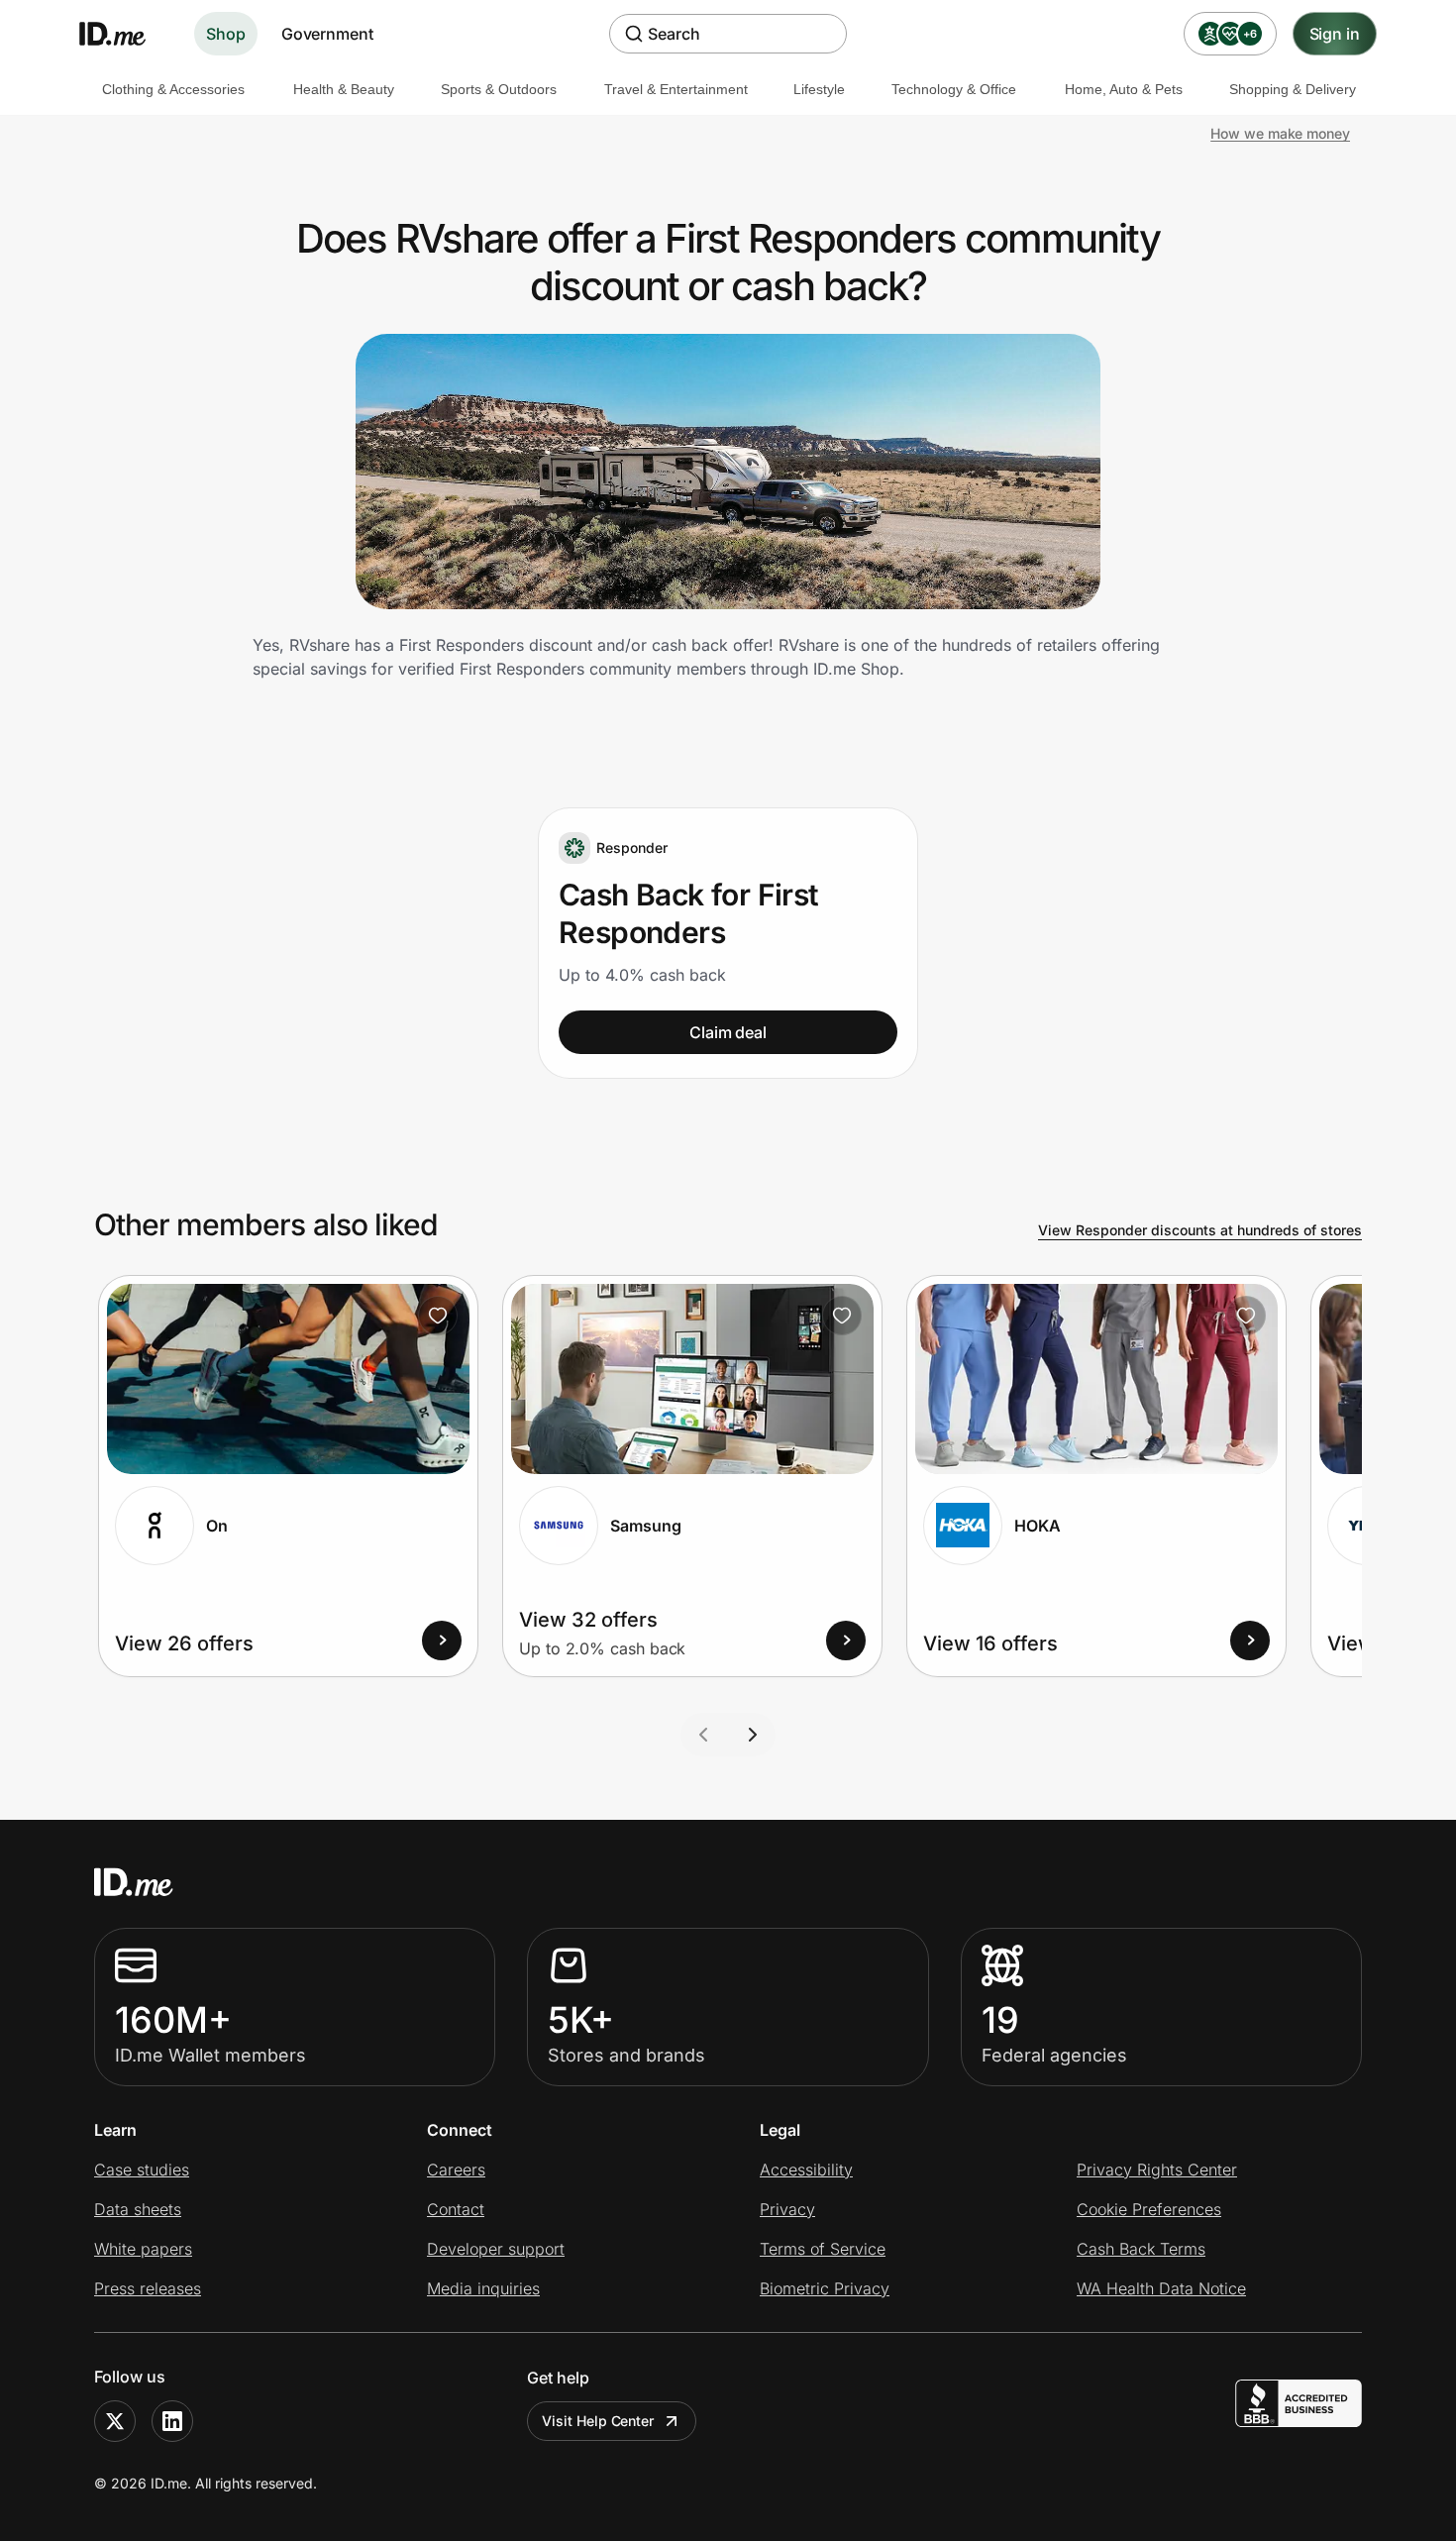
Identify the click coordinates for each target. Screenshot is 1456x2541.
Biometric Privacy (825, 2288)
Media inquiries (483, 2288)
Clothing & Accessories (173, 89)
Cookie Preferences (1149, 2209)
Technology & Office (954, 89)
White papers (143, 2249)
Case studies (142, 2170)
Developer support (496, 2249)
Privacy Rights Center (1157, 2170)
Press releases (148, 2288)
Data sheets (138, 2209)
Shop (226, 34)
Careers (456, 2170)
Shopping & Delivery (1293, 89)
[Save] (438, 1316)
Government (327, 34)
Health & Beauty (344, 89)
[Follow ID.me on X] (115, 2421)
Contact (456, 2209)
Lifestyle (819, 89)
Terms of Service (823, 2249)
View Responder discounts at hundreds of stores (1200, 1230)
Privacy (787, 2209)
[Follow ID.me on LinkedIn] (172, 2421)
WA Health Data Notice (1161, 2288)
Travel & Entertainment (676, 89)
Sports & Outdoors (499, 89)
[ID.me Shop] (125, 34)
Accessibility (806, 2170)
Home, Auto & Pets (1124, 89)
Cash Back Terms (1141, 2249)
